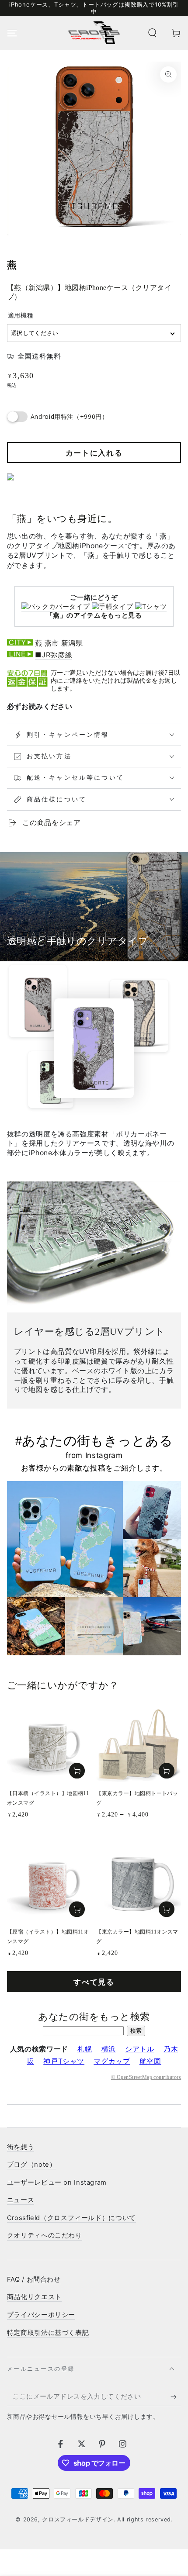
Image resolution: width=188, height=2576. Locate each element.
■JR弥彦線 (54, 655)
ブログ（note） (32, 2165)
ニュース (21, 2200)
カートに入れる (94, 453)
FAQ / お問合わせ (34, 2279)
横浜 (109, 2049)
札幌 (85, 2049)
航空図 (150, 2061)
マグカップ (112, 2061)
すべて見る (94, 1982)
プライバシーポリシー (41, 2315)
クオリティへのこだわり (45, 2235)
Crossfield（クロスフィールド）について (71, 2218)
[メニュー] (12, 33)
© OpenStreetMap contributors (146, 2077)
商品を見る (167, 1771)
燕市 (52, 643)
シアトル (140, 2049)
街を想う (21, 2147)
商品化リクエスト (34, 2297)
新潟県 (72, 643)
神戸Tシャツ (64, 2061)
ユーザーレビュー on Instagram (57, 2182)
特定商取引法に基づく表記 (48, 2333)
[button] (152, 33)
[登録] (176, 2396)
